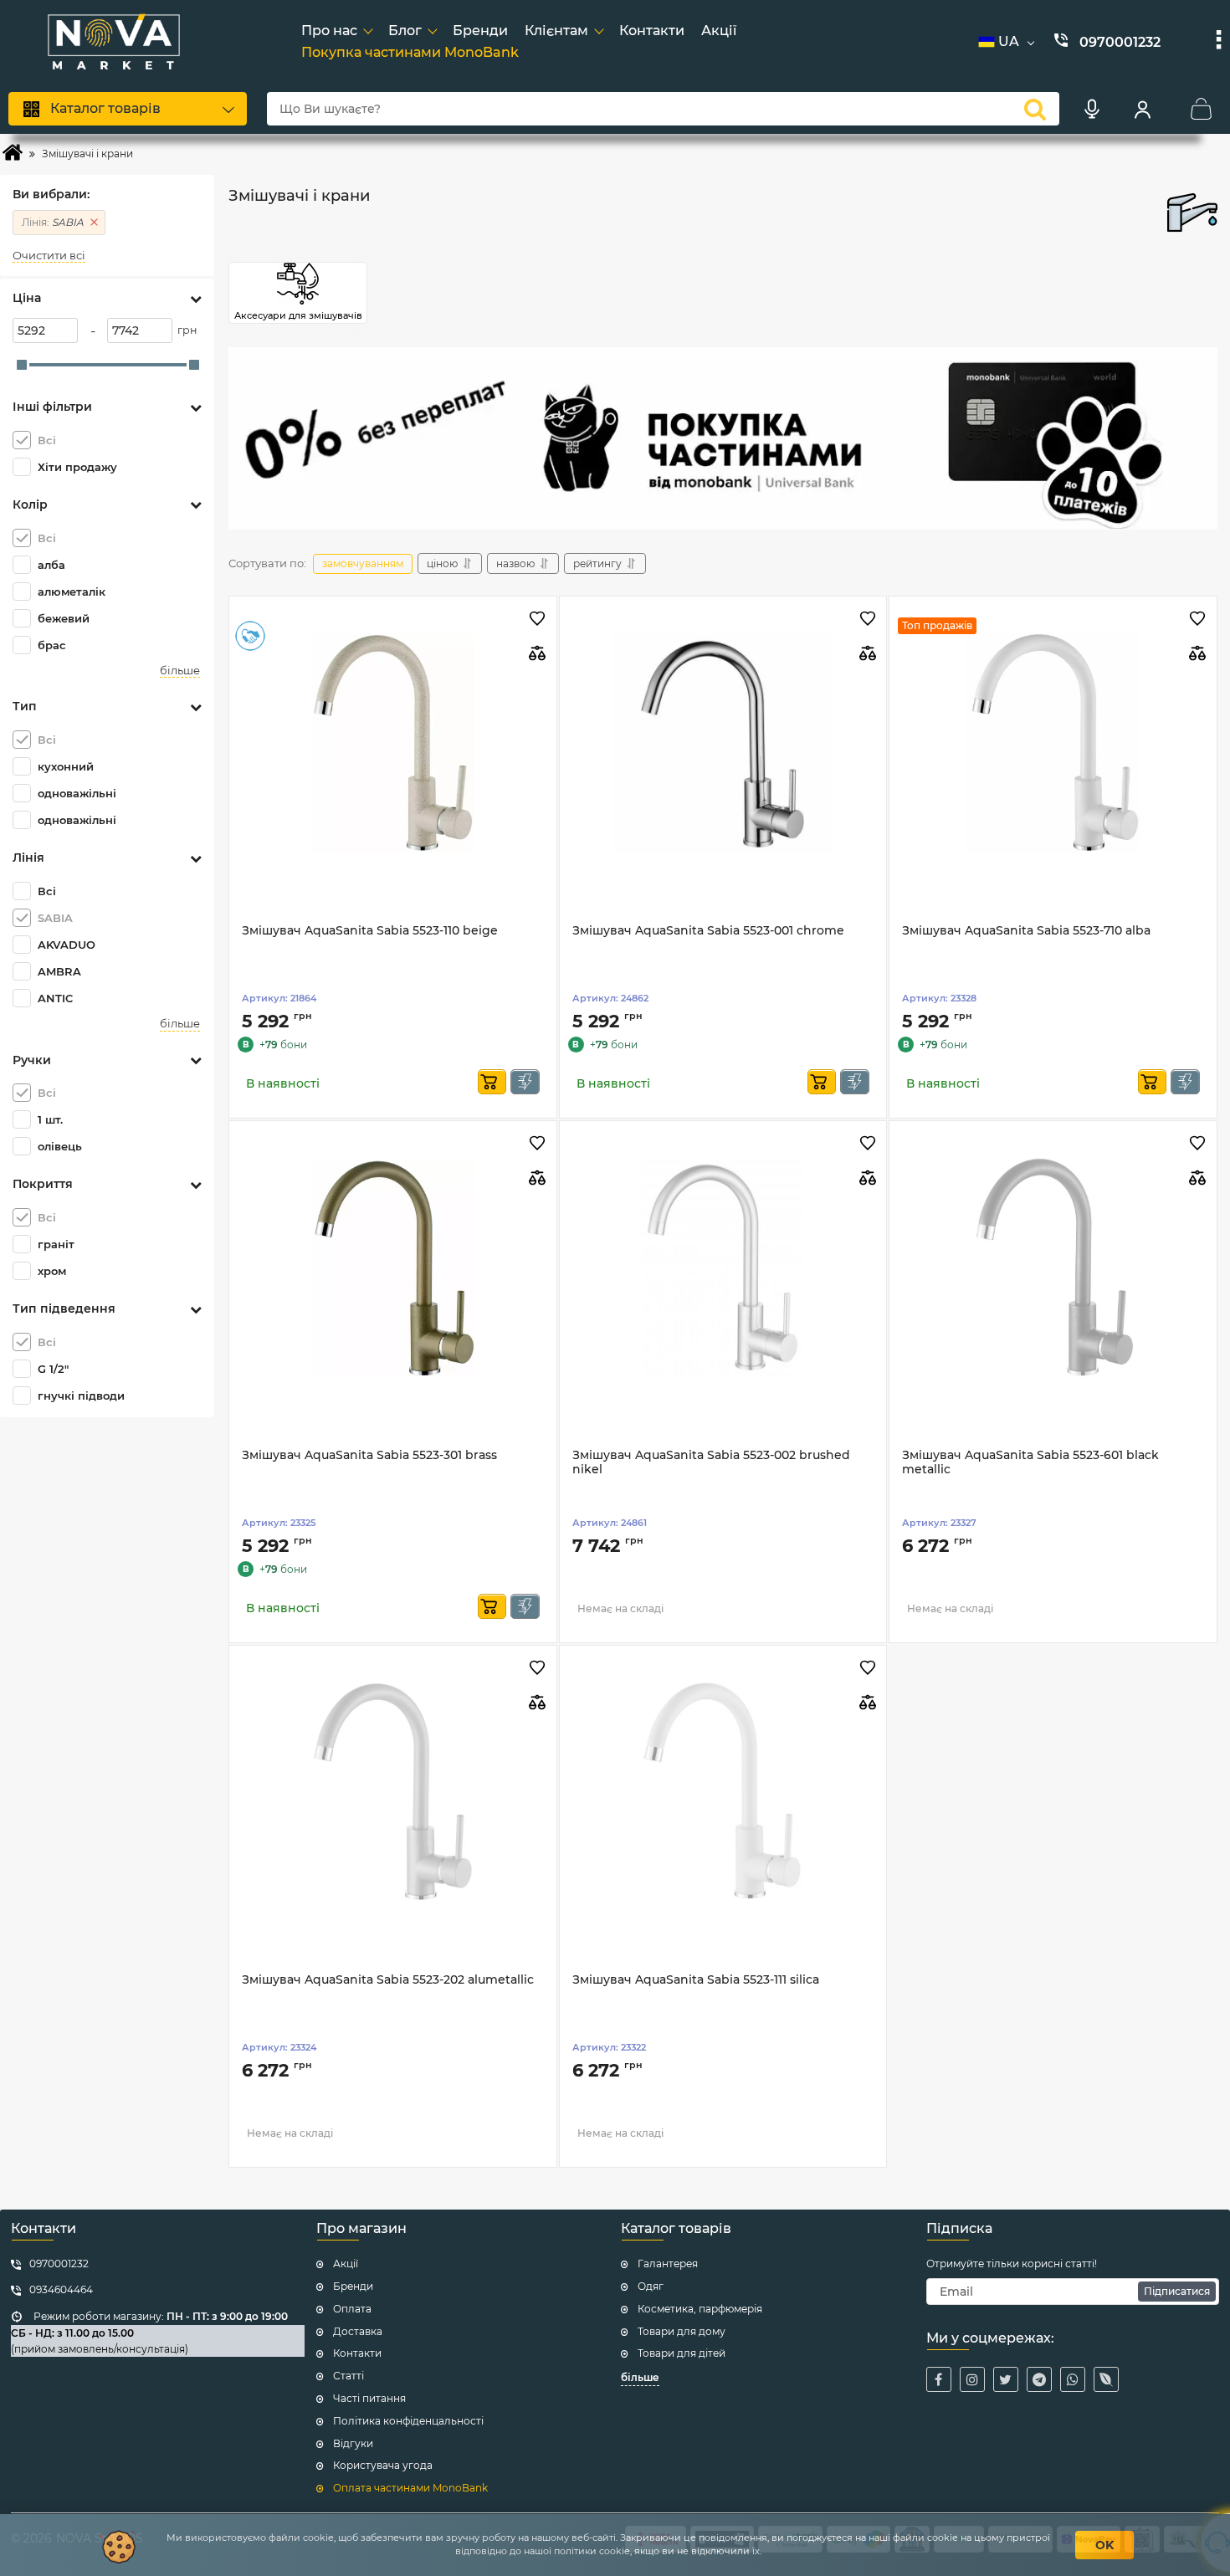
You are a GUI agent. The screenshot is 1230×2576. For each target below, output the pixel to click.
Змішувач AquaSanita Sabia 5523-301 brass (369, 1455)
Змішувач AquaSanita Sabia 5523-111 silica (696, 1980)
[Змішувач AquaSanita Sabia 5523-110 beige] (393, 743)
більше (180, 671)
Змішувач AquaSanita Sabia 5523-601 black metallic (1030, 1462)
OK (1104, 2545)
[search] (1035, 109)
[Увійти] (1142, 109)
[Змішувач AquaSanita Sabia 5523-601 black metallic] (1053, 1268)
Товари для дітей (682, 2353)
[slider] (22, 365)
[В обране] (538, 620)
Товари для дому (682, 2331)
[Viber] (1106, 2379)
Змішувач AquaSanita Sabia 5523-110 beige (370, 931)
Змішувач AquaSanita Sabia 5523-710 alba (1026, 931)
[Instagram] (972, 2379)
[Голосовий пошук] (1092, 109)
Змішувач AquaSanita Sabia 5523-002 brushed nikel (711, 1462)
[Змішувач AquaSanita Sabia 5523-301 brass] (393, 1268)
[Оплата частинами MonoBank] (723, 438)
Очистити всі (49, 256)
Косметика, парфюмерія (700, 2309)
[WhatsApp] (1073, 2379)
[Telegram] (1039, 2379)
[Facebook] (939, 2379)
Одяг (651, 2286)
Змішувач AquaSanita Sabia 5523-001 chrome (708, 931)
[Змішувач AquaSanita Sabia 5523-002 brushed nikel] (723, 1268)
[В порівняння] (538, 653)
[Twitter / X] (1006, 2379)
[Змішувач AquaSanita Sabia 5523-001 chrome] (723, 743)
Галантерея (668, 2264)
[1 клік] (525, 1082)
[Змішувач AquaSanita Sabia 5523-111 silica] (723, 1792)
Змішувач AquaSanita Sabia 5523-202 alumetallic (388, 1980)
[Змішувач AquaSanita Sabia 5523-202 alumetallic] (393, 1792)
